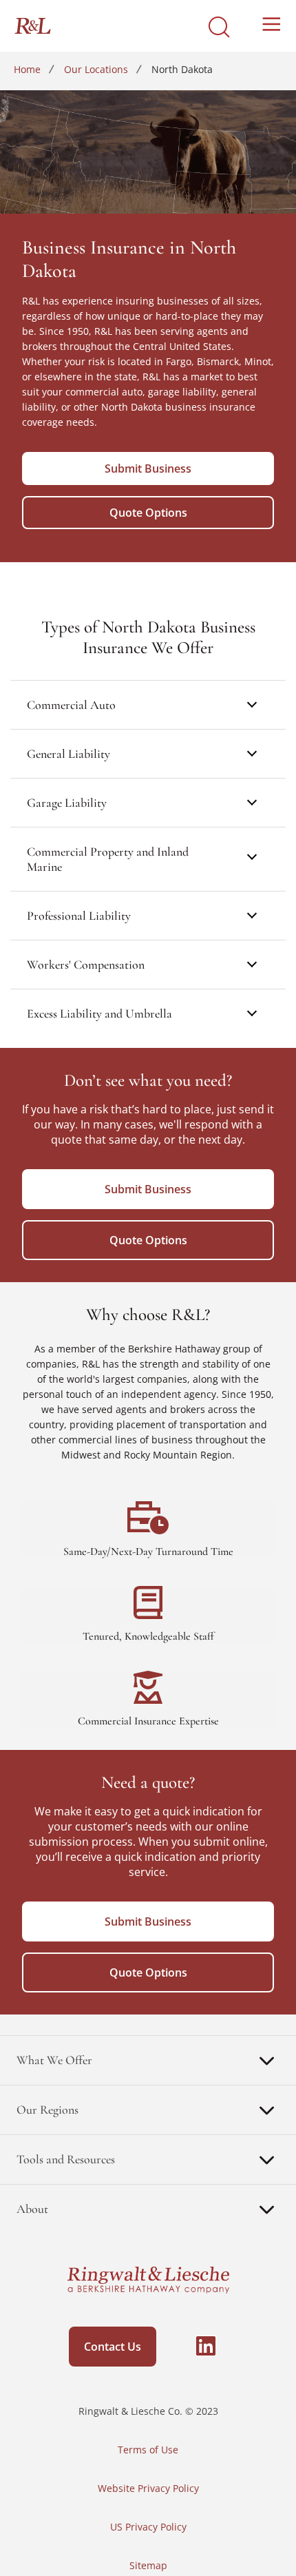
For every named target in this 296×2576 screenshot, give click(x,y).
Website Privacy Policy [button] (148, 2488)
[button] (192, 2350)
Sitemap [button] (148, 2565)
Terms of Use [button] (148, 2450)
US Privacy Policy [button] (148, 2527)
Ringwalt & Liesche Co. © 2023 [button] (148, 2411)
